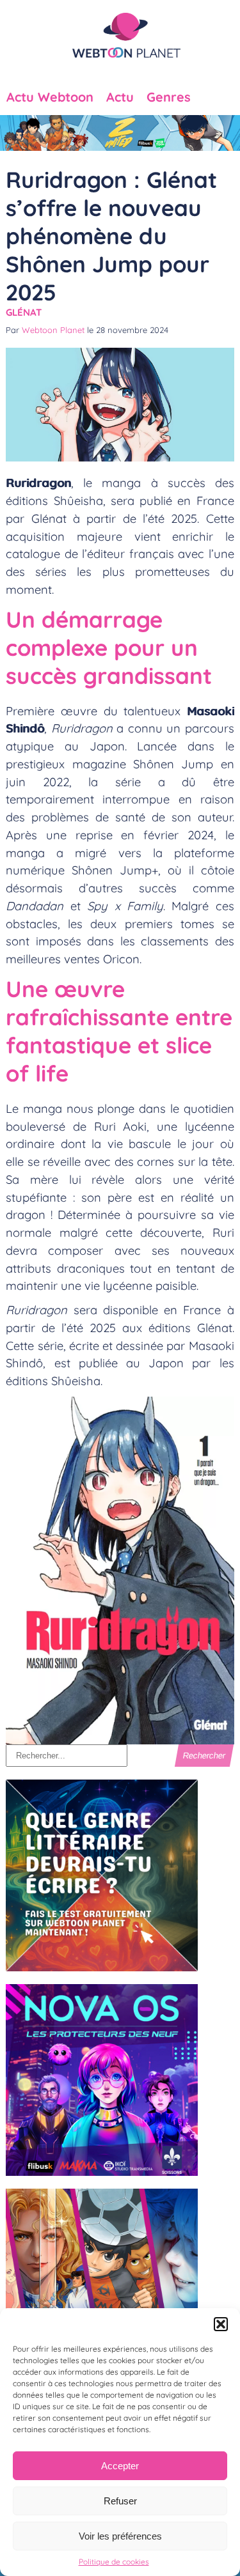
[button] (221, 2324)
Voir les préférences (120, 2536)
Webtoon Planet (53, 330)
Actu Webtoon (50, 97)
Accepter (120, 2466)
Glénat (24, 312)
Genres (169, 97)
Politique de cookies (114, 2562)
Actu (120, 97)
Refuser (120, 2501)
